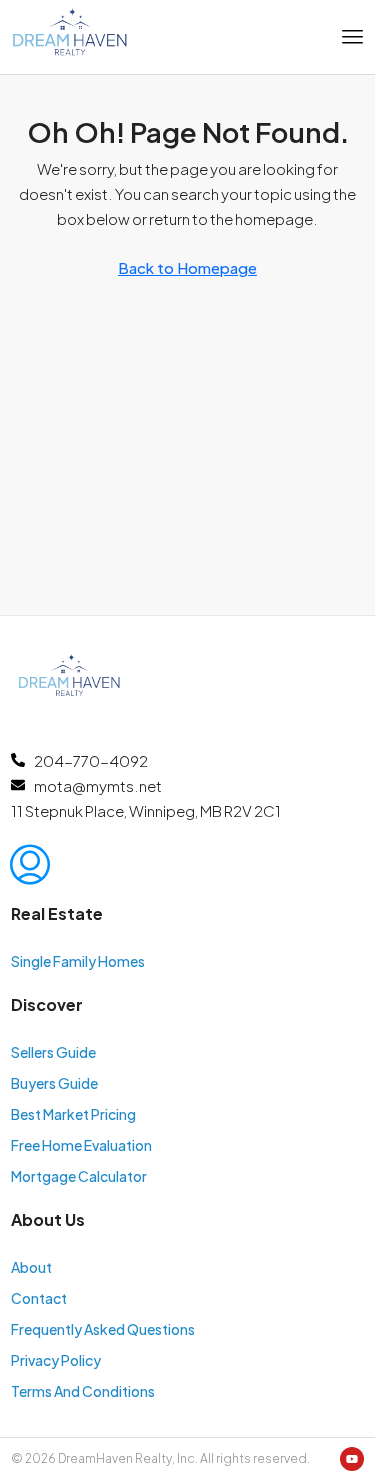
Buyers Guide (54, 1083)
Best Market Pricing (73, 1114)
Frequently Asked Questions (103, 1329)
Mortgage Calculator (79, 1176)
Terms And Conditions (83, 1391)
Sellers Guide (53, 1052)
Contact (39, 1298)
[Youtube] (352, 1459)
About (31, 1267)
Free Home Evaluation (81, 1145)
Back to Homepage (187, 267)
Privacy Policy (56, 1360)
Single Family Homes (78, 961)
